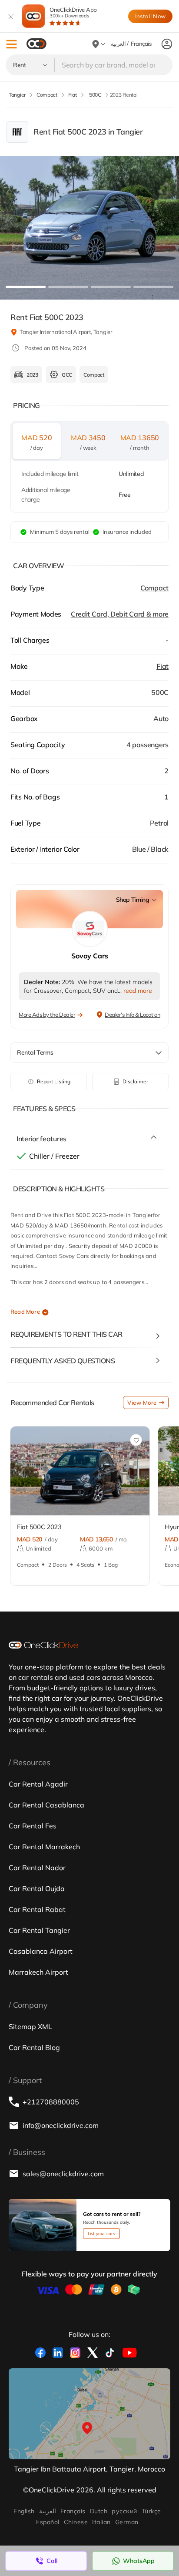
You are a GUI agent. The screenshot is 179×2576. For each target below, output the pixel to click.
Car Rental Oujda (37, 1888)
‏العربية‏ (48, 2511)
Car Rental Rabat (37, 1909)
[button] (12, 44)
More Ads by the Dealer (47, 1015)
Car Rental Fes (33, 1826)
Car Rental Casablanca (46, 1805)
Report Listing (54, 1081)
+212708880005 (51, 2102)
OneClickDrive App (73, 12)
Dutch (99, 2511)
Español (48, 2522)
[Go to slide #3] (111, 287)
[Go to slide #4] (153, 287)
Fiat (162, 666)
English (24, 2511)
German (127, 2522)
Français (73, 2511)
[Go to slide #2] (68, 287)
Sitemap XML (30, 2026)
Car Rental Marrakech (44, 1847)
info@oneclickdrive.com (61, 2125)
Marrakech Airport (38, 1972)
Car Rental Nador (37, 1868)
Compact (154, 588)
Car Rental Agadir (38, 1784)
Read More (25, 1312)
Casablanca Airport (41, 1951)
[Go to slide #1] (26, 287)
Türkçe (151, 2511)
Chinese (76, 2522)
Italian (101, 2522)
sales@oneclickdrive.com (63, 2174)
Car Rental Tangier (39, 1930)
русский (124, 2511)
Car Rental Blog (34, 2047)
